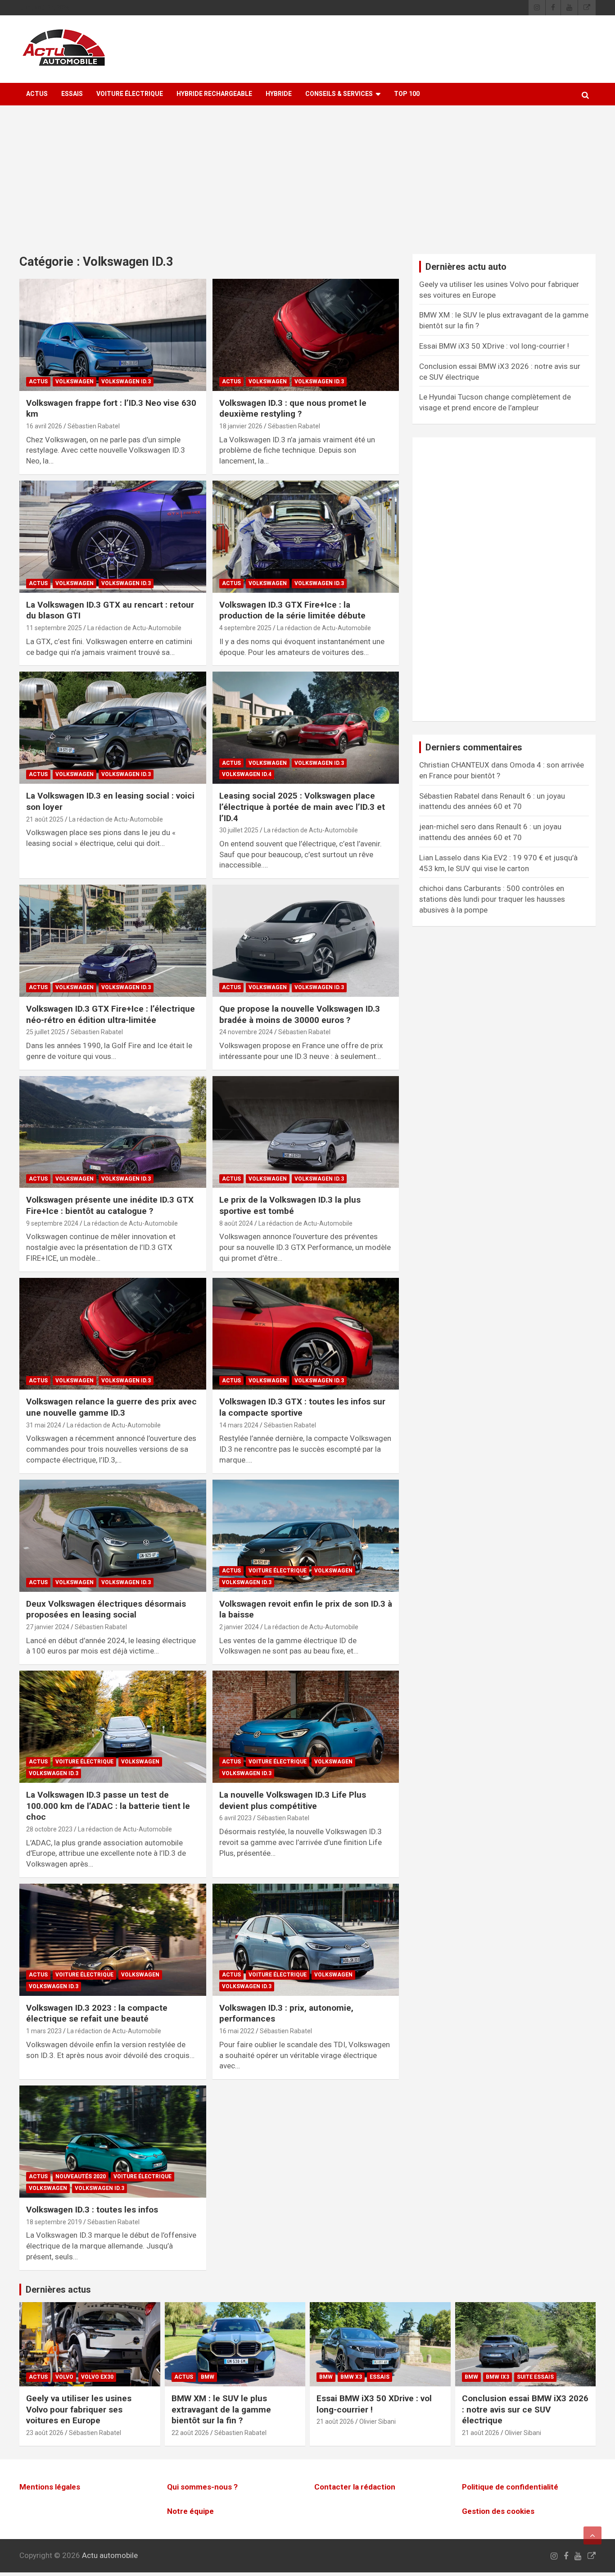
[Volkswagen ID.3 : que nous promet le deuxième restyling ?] (305, 335)
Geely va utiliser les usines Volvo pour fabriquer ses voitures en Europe (79, 2409)
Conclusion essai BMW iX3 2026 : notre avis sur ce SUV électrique (525, 2409)
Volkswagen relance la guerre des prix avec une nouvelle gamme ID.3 (111, 1407)
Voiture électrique (130, 94)
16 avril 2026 (44, 426)
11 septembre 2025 (54, 628)
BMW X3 (351, 2377)
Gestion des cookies (498, 2511)
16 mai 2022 (237, 2031)
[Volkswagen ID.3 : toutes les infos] (113, 2141)
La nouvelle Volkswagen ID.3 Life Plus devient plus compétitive (293, 1800)
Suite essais (535, 2377)
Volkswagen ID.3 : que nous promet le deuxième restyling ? (293, 409)
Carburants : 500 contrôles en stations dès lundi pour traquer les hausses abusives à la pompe (492, 899)
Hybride (279, 94)
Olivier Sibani (378, 2422)
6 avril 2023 (235, 1818)
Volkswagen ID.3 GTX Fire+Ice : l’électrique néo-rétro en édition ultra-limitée (111, 1014)
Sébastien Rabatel (94, 426)
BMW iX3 (497, 2377)
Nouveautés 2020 (81, 2176)
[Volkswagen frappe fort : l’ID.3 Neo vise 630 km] (113, 335)
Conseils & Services (339, 94)
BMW (208, 2377)
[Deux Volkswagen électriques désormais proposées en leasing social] (113, 1536)
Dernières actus (58, 2290)
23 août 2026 (45, 2433)
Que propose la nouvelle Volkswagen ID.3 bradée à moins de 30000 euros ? (300, 1014)
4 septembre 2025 (245, 628)
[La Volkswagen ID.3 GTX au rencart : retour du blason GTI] (113, 536)
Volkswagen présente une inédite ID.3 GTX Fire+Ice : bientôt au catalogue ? (110, 1205)
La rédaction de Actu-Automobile (134, 628)
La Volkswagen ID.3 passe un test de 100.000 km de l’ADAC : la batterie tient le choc (108, 1806)
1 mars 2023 (44, 2031)
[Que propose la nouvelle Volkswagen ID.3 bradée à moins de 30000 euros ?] (305, 940)
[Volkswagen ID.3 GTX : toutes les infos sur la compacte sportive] (305, 1334)
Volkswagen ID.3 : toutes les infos (92, 2210)
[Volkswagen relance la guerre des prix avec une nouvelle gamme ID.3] (113, 1334)
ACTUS (37, 94)
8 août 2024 (236, 1223)
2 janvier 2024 (239, 1627)
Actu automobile (110, 2555)
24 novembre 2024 (246, 1032)
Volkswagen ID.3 (126, 382)
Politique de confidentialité (510, 2487)
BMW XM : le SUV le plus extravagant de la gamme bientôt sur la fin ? (221, 2409)
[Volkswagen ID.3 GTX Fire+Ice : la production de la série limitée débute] (305, 536)
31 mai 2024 (44, 1425)
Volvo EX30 (97, 2377)
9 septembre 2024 (52, 1223)
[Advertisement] (307, 186)
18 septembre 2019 (54, 2222)
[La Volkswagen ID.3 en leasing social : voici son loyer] (113, 728)
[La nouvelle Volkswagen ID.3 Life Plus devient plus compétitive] (305, 1726)
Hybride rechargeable (214, 94)
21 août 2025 (45, 819)
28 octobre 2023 (49, 1829)
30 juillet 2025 (239, 830)
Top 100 (407, 94)
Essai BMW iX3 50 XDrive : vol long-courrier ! (494, 346)
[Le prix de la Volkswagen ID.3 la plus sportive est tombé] (305, 1132)
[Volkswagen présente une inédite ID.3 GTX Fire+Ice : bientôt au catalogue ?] (113, 1132)
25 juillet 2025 (46, 1032)
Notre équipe (190, 2511)
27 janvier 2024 (48, 1627)
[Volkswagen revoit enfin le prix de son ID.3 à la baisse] (305, 1536)
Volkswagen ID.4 (247, 774)
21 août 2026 (335, 2422)
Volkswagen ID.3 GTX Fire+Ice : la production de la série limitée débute (292, 610)
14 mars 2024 (239, 1425)
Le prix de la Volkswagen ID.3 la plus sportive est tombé (290, 1205)
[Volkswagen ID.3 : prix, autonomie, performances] (305, 1940)
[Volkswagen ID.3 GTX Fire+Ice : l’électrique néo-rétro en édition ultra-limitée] (113, 940)
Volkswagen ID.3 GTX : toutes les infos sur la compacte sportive (302, 1407)
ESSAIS (72, 94)
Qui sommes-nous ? (202, 2487)
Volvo (64, 2377)
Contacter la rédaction (355, 2487)
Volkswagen (75, 382)
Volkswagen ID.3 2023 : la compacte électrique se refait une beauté (97, 2013)
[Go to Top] (592, 2535)
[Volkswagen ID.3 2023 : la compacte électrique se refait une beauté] (113, 1940)
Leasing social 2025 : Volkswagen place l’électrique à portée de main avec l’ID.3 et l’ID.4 (302, 807)
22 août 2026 (190, 2433)
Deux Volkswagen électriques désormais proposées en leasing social (106, 1609)
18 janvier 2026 (241, 426)
